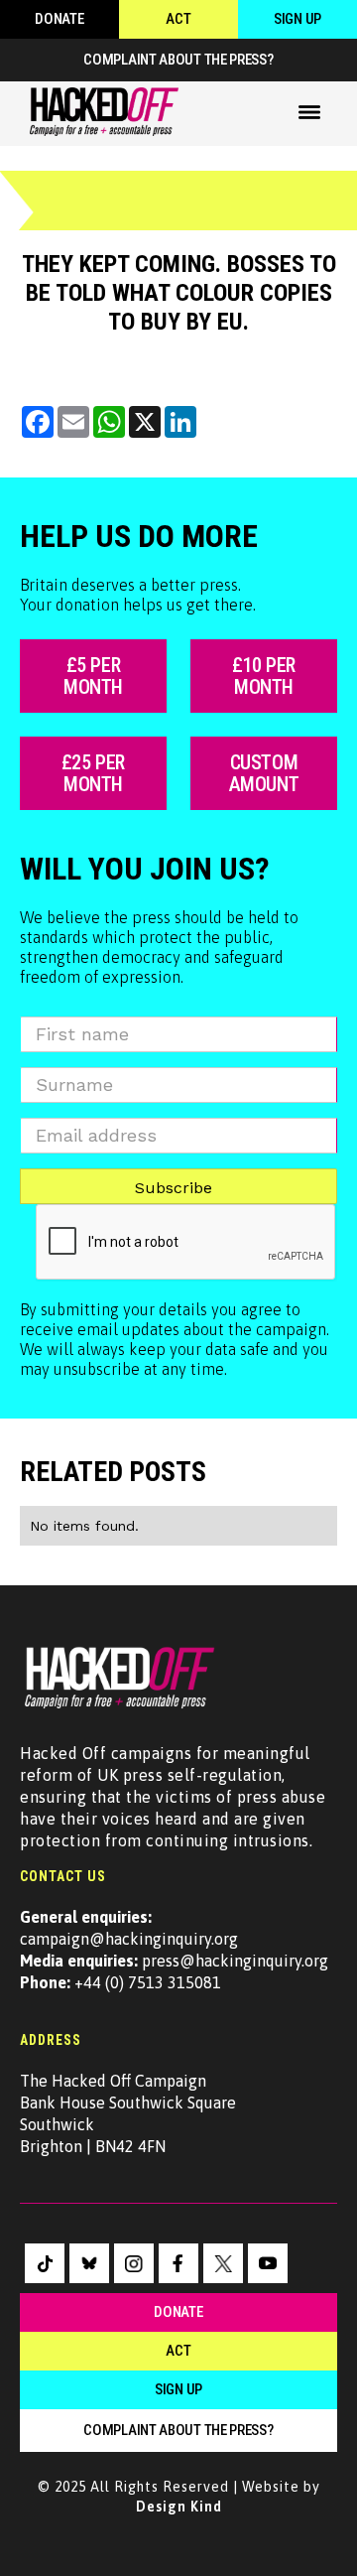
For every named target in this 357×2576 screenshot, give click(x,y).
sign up (178, 2389)
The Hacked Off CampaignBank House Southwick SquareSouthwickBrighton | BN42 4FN (128, 2113)
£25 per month (93, 773)
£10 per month (264, 676)
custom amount (264, 773)
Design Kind (179, 2507)
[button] (309, 112)
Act (178, 19)
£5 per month (93, 676)
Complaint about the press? (178, 60)
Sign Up (297, 19)
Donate (59, 19)
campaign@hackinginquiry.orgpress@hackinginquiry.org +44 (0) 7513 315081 (174, 1950)
